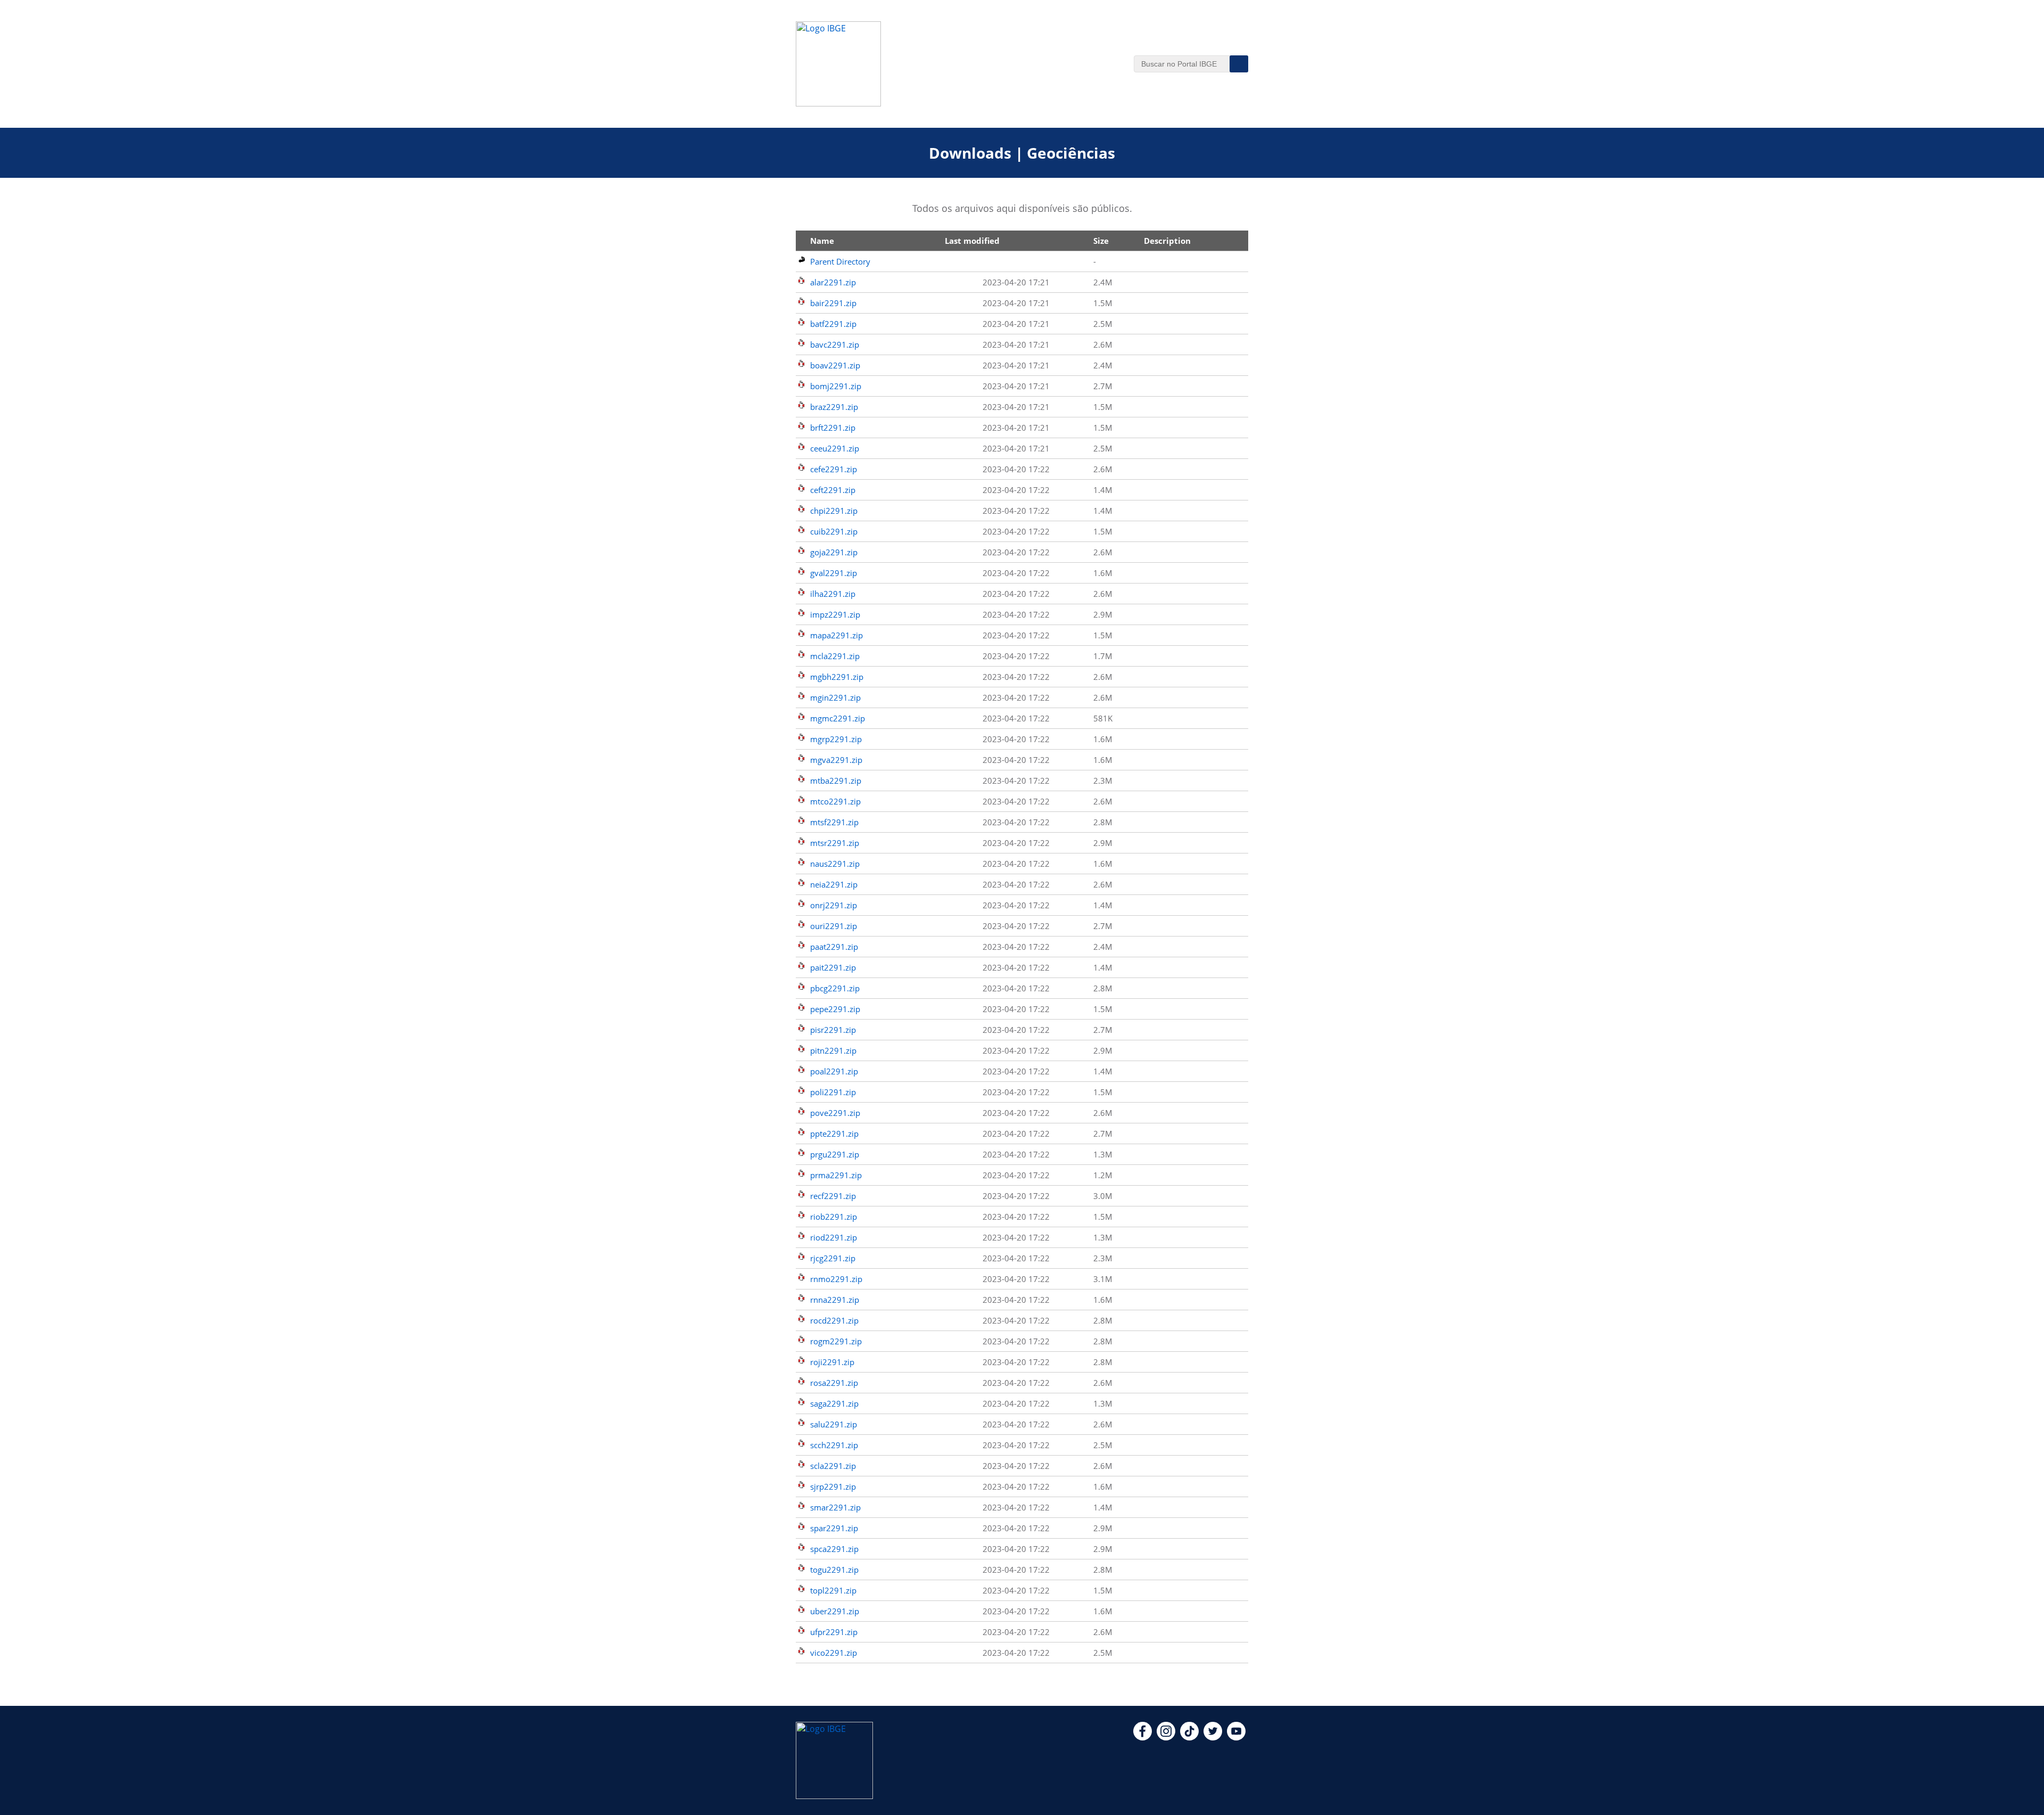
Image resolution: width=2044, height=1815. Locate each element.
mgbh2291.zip (837, 677)
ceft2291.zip (833, 490)
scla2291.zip (833, 1466)
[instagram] (1166, 1737)
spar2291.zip (834, 1528)
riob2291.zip (834, 1217)
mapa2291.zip (836, 635)
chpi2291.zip (834, 511)
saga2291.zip (834, 1403)
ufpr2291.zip (834, 1632)
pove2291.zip (835, 1113)
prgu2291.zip (835, 1154)
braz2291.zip (834, 407)
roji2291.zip (832, 1362)
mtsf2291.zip (834, 822)
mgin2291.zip (835, 697)
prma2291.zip (836, 1175)
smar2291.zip (835, 1507)
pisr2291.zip (833, 1030)
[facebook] (1143, 1737)
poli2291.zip (833, 1092)
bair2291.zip (833, 303)
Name (822, 241)
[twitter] (1213, 1737)
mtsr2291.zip (835, 843)
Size (1101, 241)
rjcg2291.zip (833, 1258)
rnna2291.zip (835, 1300)
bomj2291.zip (836, 386)
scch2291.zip (834, 1445)
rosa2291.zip (834, 1383)
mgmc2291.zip (838, 718)
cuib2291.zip (834, 531)
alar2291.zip (833, 282)
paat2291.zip (834, 947)
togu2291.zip (834, 1570)
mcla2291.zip (835, 656)
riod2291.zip (834, 1237)
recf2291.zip (833, 1196)
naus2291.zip (835, 864)
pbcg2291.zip (835, 988)
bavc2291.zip (835, 344)
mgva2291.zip (836, 760)
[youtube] (1236, 1737)
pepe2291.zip (835, 1009)
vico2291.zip (834, 1653)
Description (1167, 241)
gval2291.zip (834, 573)
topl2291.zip (833, 1590)
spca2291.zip (834, 1549)
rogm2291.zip (836, 1341)
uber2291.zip (835, 1611)
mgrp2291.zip (836, 739)
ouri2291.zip (834, 926)
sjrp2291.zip (833, 1487)
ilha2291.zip (833, 594)
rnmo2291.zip (836, 1279)
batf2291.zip (833, 324)
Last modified (972, 241)
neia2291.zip (834, 884)
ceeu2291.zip (835, 448)
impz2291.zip (835, 614)
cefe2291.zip (834, 469)
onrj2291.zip (834, 905)
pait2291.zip (833, 967)
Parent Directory (840, 261)
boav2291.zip (835, 365)
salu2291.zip (834, 1424)
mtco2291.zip (835, 801)
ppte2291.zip (834, 1134)
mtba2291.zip (836, 781)
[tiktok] (1189, 1737)
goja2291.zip (834, 552)
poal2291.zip (834, 1071)
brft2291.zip (833, 428)
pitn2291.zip (833, 1050)
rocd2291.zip (834, 1320)
